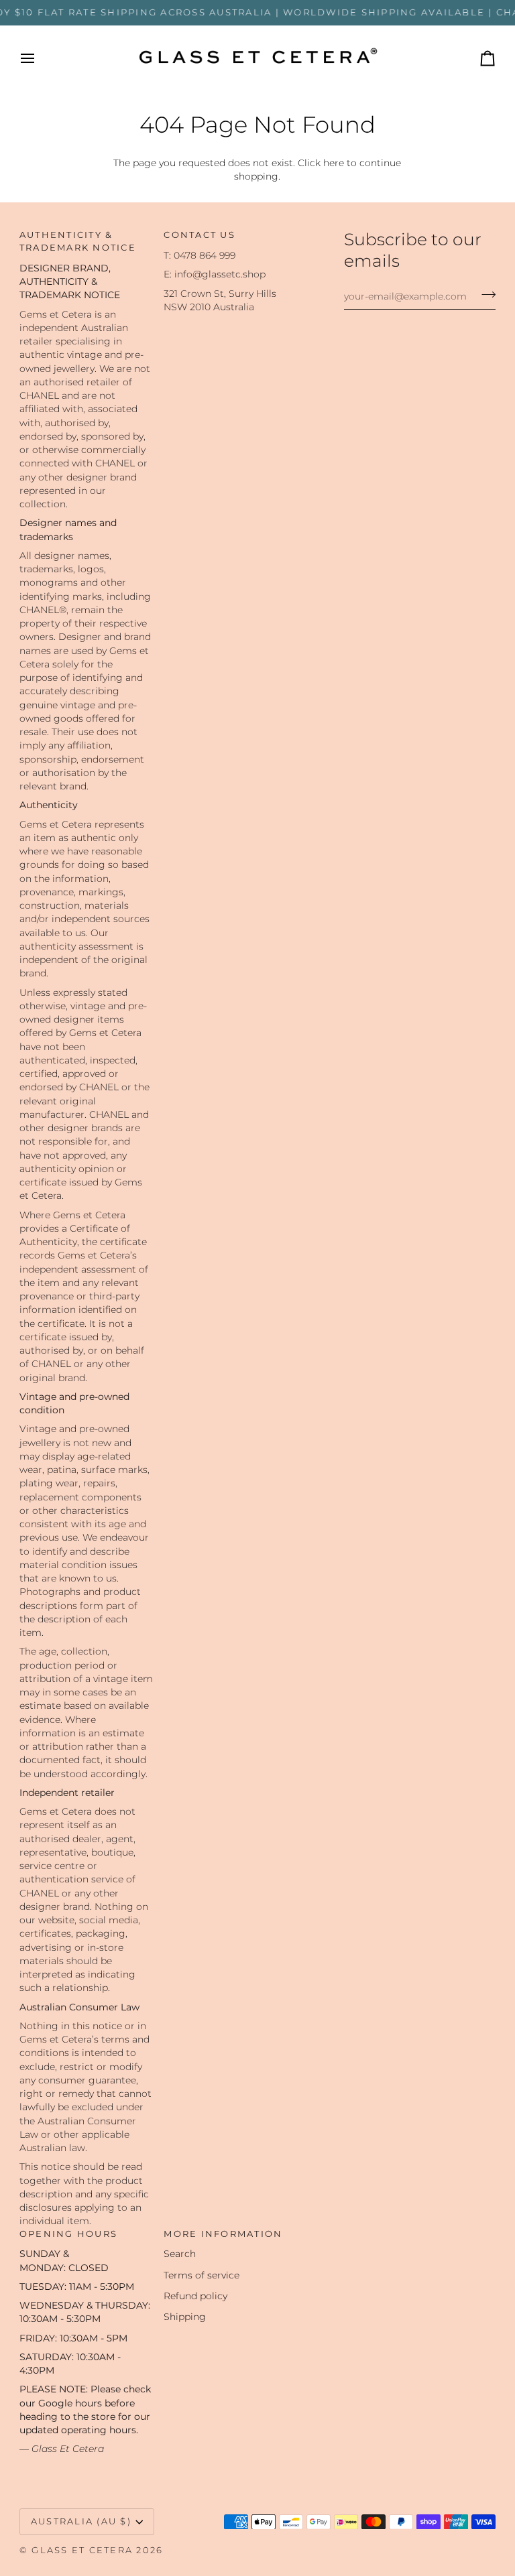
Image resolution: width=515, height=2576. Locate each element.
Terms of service (202, 2275)
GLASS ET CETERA (82, 2550)
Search (180, 2254)
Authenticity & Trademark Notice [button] (78, 241)
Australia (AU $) (81, 2521)
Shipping (185, 2317)
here (334, 163)
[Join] (484, 295)
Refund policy (195, 2296)
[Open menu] (40, 58)
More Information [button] (223, 2234)
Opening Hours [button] (68, 2234)
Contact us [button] (199, 235)
